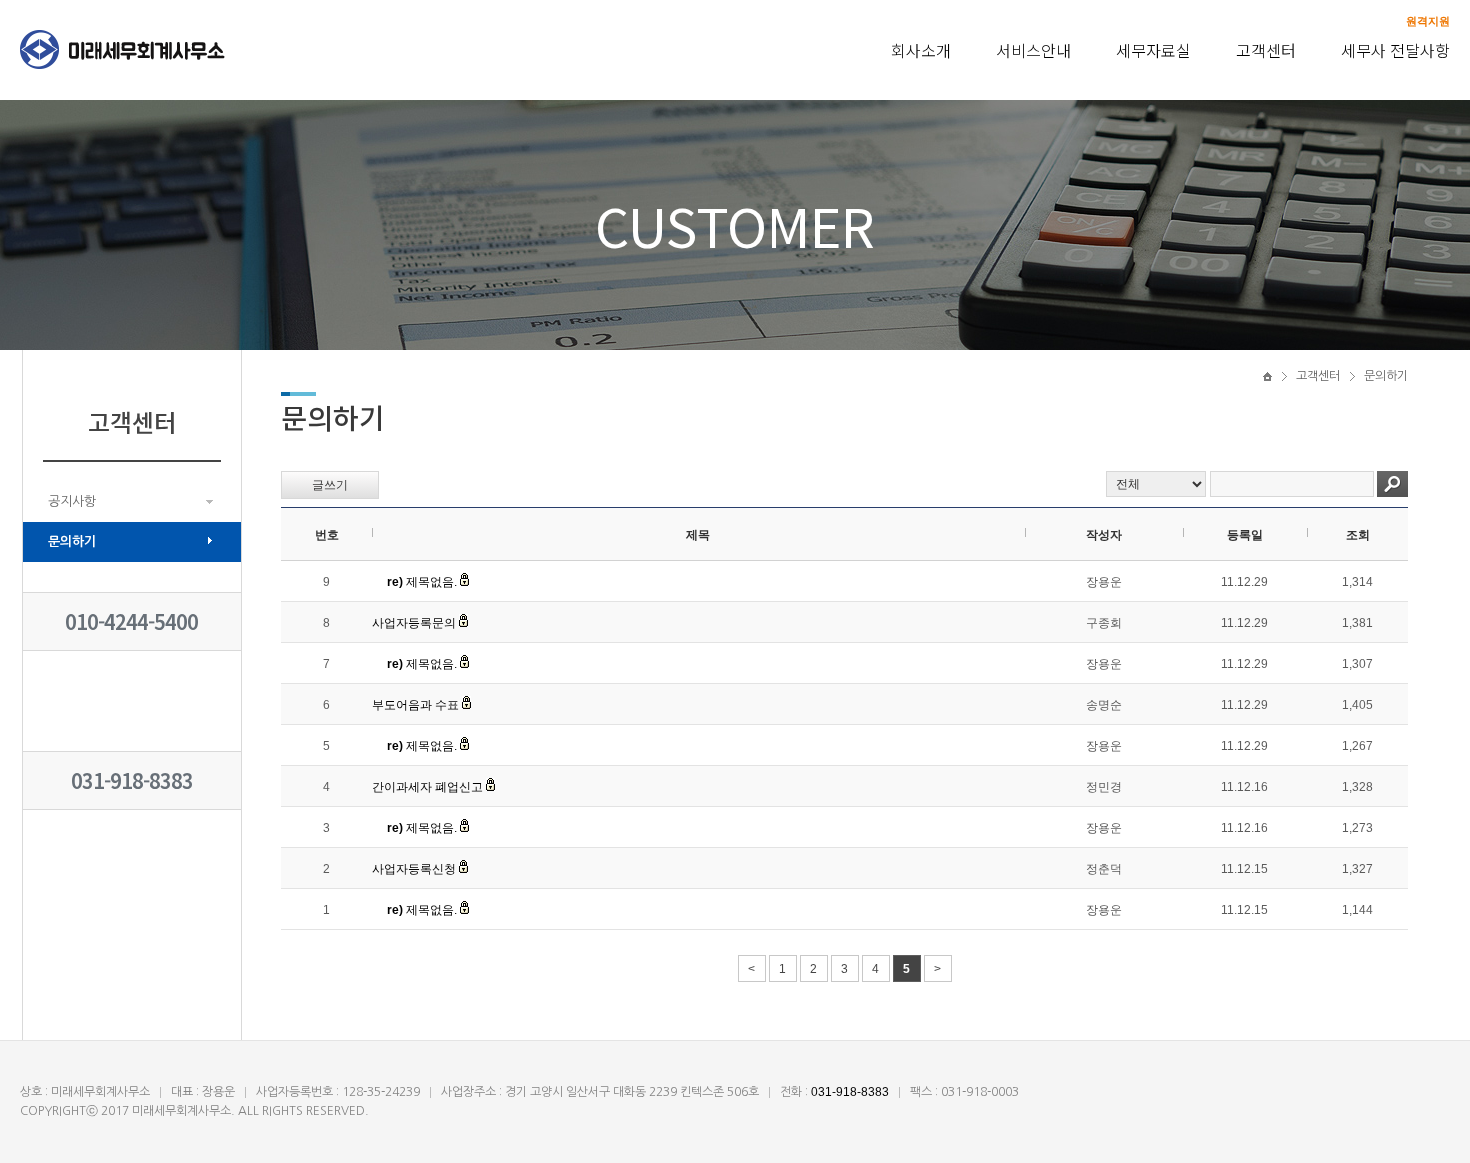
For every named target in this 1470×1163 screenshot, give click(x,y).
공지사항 (72, 501)
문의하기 (72, 541)
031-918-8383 (132, 780)
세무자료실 (1153, 50)
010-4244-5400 (131, 621)
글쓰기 (330, 485)
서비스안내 (1033, 50)
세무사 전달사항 (1395, 50)
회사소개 (921, 50)
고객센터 (1266, 50)
